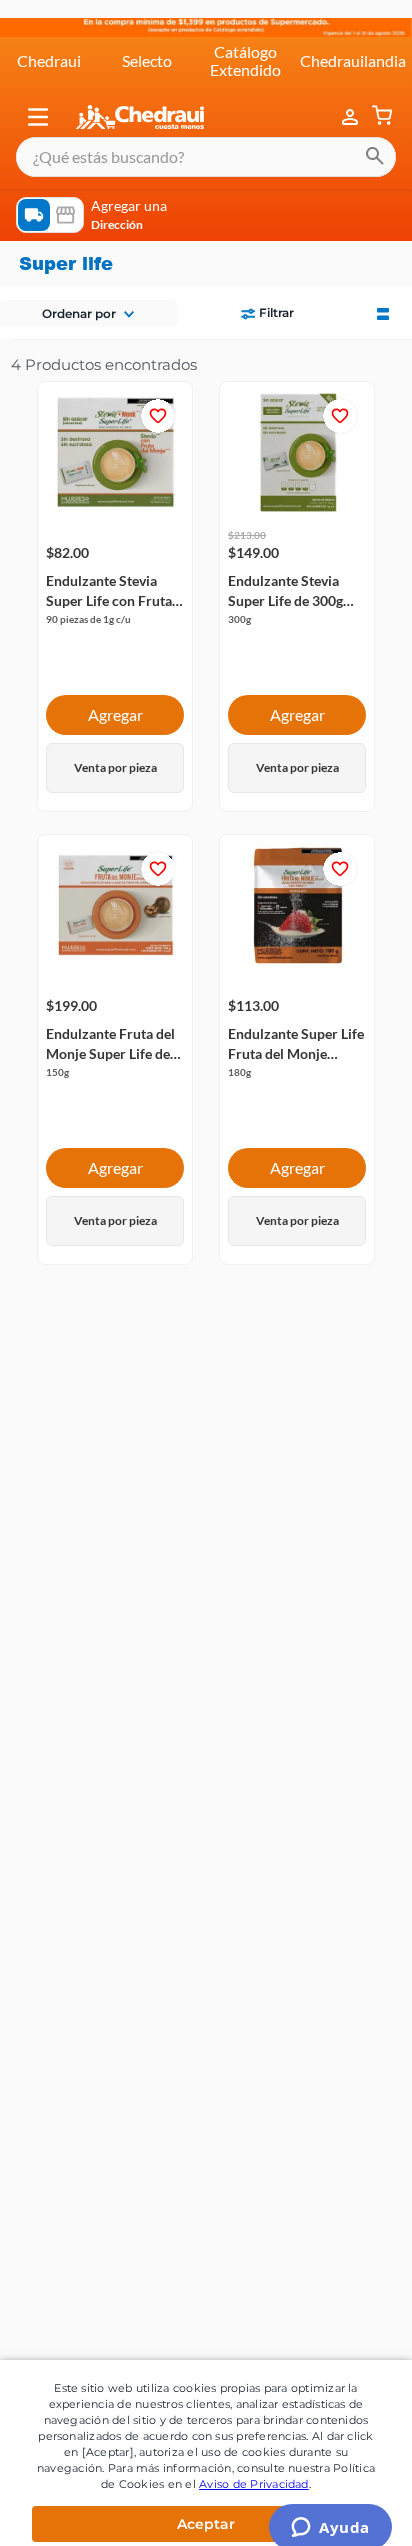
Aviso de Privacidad (254, 2466)
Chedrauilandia (353, 42)
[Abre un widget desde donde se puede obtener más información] (330, 2511)
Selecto (147, 42)
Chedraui (49, 42)
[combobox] (206, 139)
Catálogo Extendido (245, 42)
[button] (38, 99)
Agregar (115, 696)
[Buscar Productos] (375, 139)
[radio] (383, 294)
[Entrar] (352, 99)
